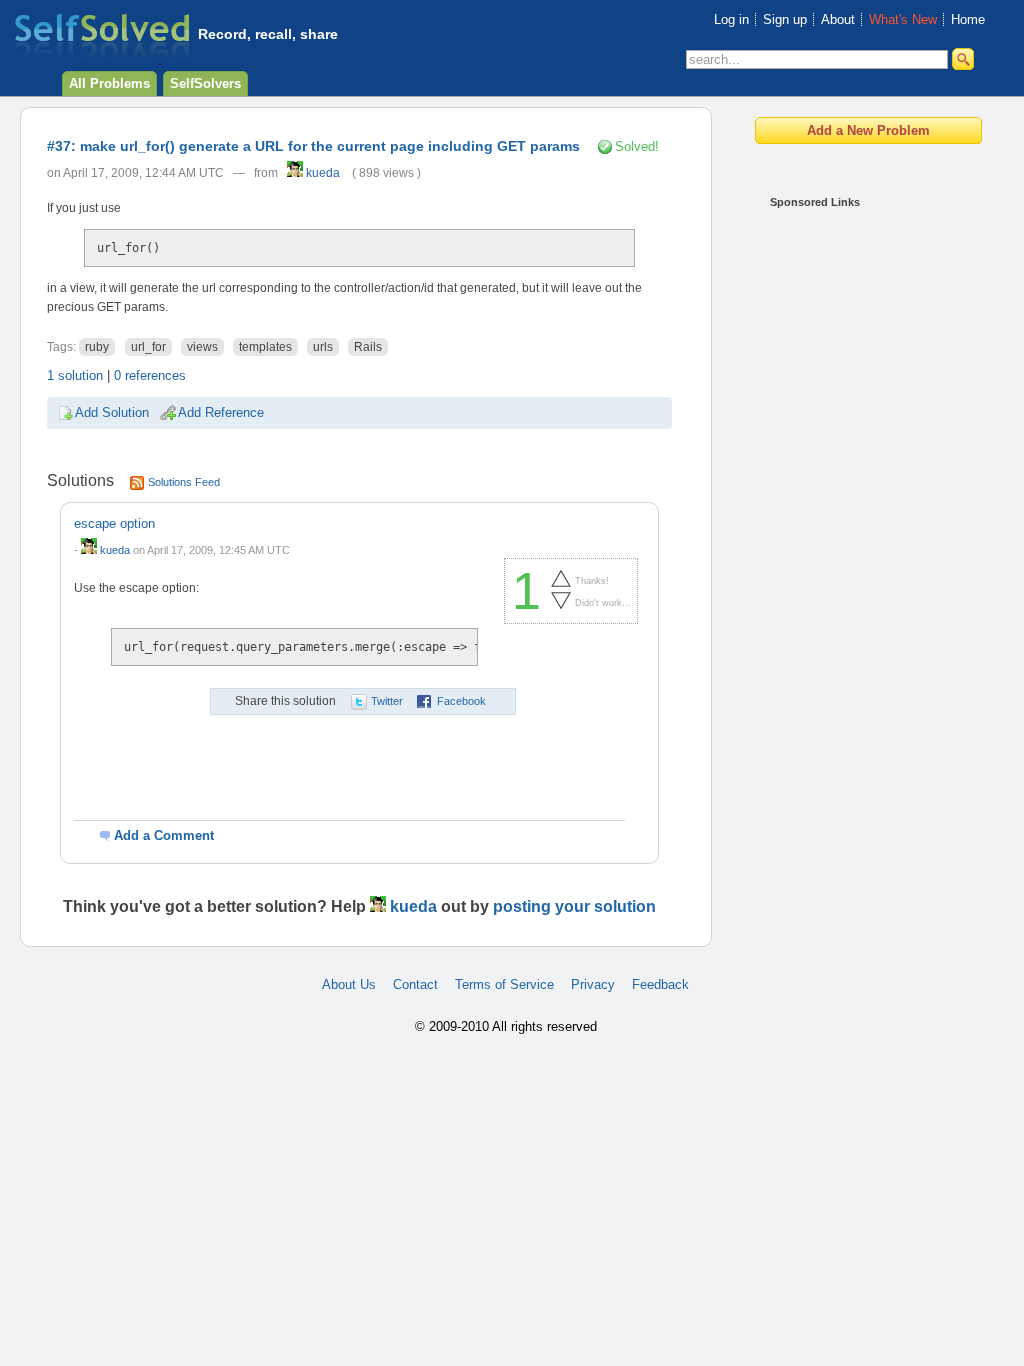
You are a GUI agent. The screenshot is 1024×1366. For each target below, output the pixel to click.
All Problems (109, 83)
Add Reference (221, 412)
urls (323, 347)
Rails (368, 347)
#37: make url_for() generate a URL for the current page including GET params (313, 146)
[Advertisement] (850, 520)
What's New (903, 19)
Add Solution (112, 412)
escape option (114, 523)
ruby (97, 347)
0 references (150, 375)
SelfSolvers (205, 83)
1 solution (75, 375)
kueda (321, 173)
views (202, 347)
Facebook (461, 701)
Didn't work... (603, 603)
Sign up (785, 19)
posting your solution (574, 906)
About (838, 19)
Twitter (387, 701)
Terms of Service (504, 984)
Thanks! (592, 581)
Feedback (660, 984)
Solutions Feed (184, 482)
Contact (415, 984)
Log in (731, 19)
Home (968, 19)
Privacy (593, 984)
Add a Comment (164, 835)
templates (265, 347)
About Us (349, 984)
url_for (148, 347)
